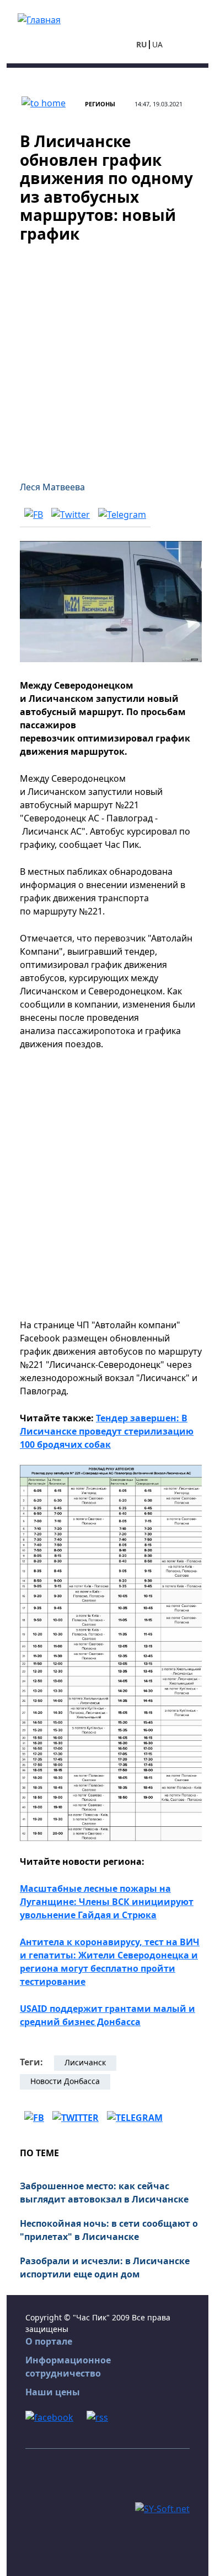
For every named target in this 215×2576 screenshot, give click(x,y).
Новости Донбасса (65, 2081)
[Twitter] (71, 515)
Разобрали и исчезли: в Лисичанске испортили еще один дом (105, 2267)
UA (157, 44)
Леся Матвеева (52, 487)
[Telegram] (122, 515)
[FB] (34, 515)
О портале (49, 2341)
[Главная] (39, 19)
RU (142, 44)
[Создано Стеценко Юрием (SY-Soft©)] (162, 2508)
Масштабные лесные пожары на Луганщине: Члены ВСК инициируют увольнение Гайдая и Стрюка (107, 1902)
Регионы (100, 104)
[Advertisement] (108, 355)
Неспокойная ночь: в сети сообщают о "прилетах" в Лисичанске (109, 2230)
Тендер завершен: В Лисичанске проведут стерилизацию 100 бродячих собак (107, 1431)
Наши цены (53, 2392)
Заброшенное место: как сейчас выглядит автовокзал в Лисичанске (104, 2193)
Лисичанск (85, 2062)
